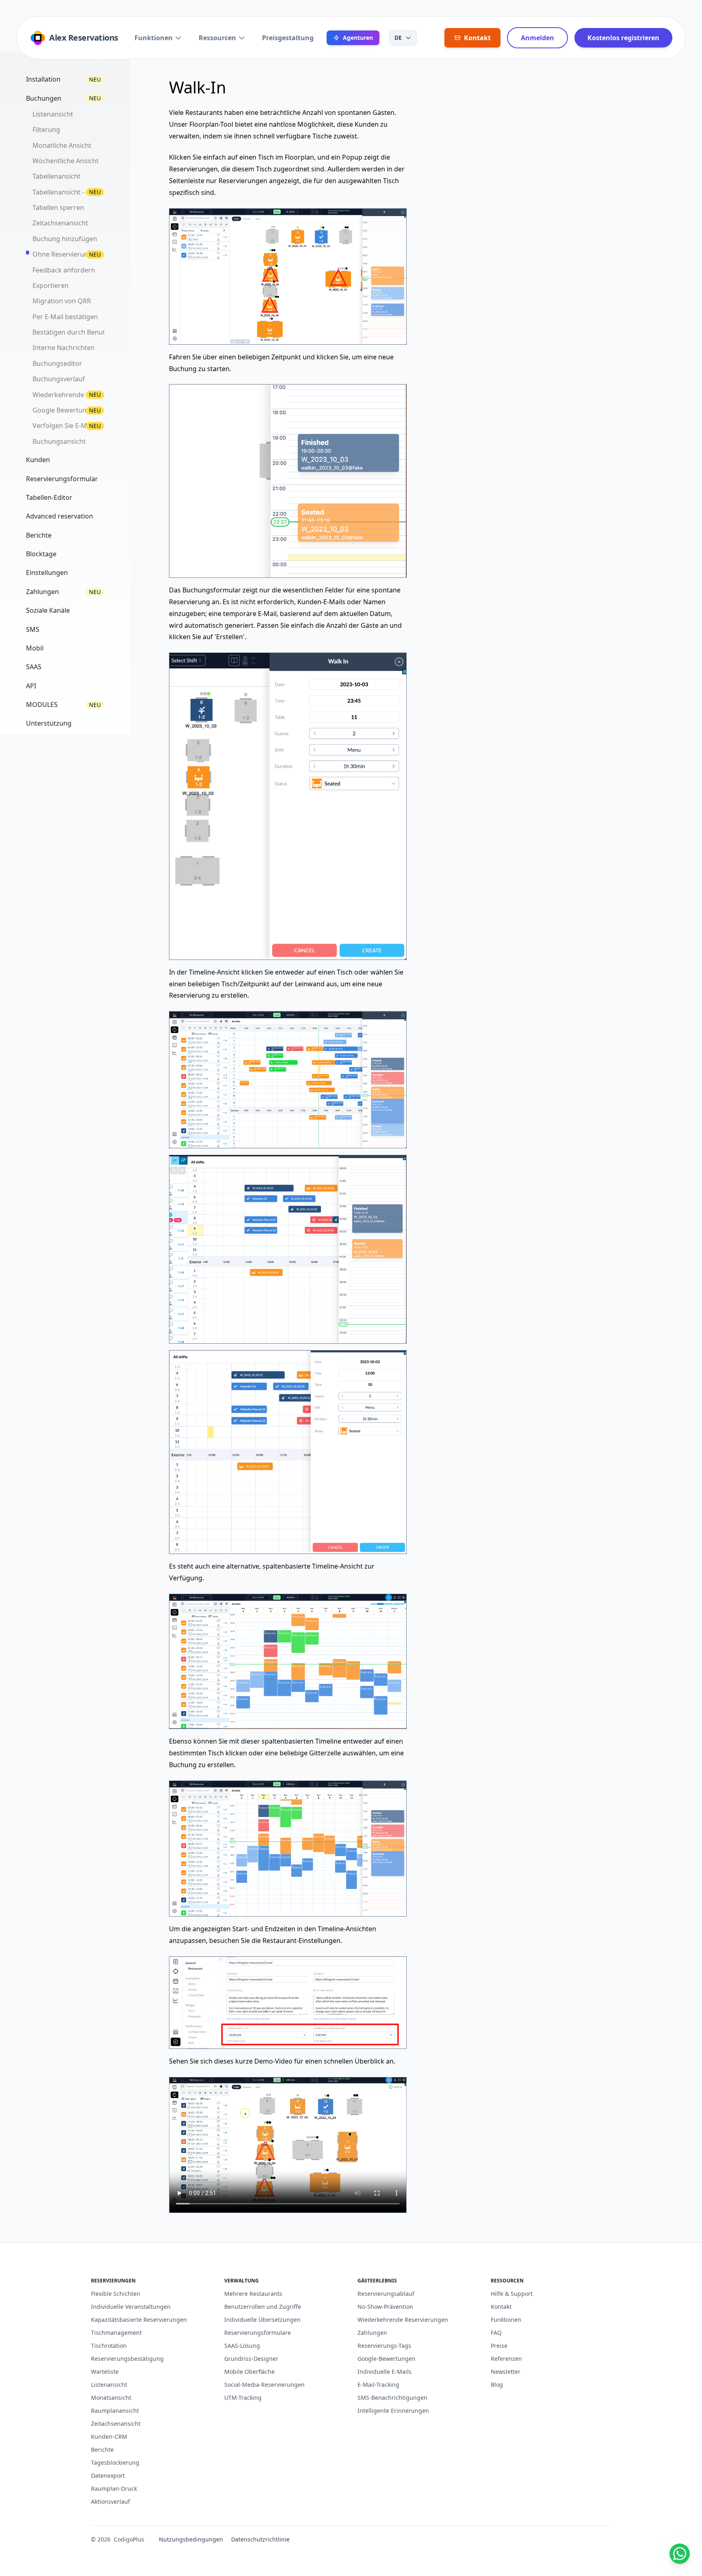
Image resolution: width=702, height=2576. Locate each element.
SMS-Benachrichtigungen (392, 2398)
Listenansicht (53, 114)
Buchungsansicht (59, 441)
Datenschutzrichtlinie (260, 2539)
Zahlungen (372, 2333)
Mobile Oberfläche (249, 2372)
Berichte (102, 2450)
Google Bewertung (62, 410)
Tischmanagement (116, 2333)
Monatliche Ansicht (62, 145)
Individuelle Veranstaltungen (131, 2307)
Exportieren (51, 285)
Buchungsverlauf (59, 379)
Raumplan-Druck (114, 2488)
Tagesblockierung (115, 2463)
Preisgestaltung (288, 38)
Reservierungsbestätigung (127, 2359)
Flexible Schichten (116, 2294)
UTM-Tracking (243, 2398)
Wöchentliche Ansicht (66, 161)
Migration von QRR (62, 301)
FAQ (496, 2333)
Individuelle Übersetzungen (262, 2320)
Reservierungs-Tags (384, 2346)
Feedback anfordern (64, 270)
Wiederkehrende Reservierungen (403, 2320)
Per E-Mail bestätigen (65, 317)
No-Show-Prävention (385, 2307)
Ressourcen (217, 38)
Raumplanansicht (115, 2411)
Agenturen (358, 38)
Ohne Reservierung (62, 254)
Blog (497, 2385)
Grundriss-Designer (251, 2359)
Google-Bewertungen (387, 2359)
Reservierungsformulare (258, 2333)
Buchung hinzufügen (65, 239)
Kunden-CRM (109, 2437)
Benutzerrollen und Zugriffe (263, 2307)
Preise (499, 2346)
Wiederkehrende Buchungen (77, 395)
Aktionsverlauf (110, 2501)
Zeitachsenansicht (60, 223)
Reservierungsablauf (386, 2294)
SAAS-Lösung (242, 2346)
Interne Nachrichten (64, 348)
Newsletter (506, 2372)
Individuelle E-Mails (385, 2372)
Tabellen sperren (58, 207)
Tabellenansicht (56, 176)
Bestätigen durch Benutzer (74, 332)
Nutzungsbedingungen (191, 2539)
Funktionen (154, 38)
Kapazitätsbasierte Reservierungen (139, 2320)
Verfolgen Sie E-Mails (65, 426)
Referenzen (506, 2359)
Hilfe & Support (512, 2294)
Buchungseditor (57, 363)
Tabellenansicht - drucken (72, 192)
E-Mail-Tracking (378, 2385)
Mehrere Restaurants (253, 2294)
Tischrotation (109, 2346)
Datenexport (108, 2476)
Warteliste (105, 2372)
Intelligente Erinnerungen (393, 2411)
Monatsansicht (111, 2398)
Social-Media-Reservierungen (264, 2385)
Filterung (46, 130)
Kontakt (501, 2307)
